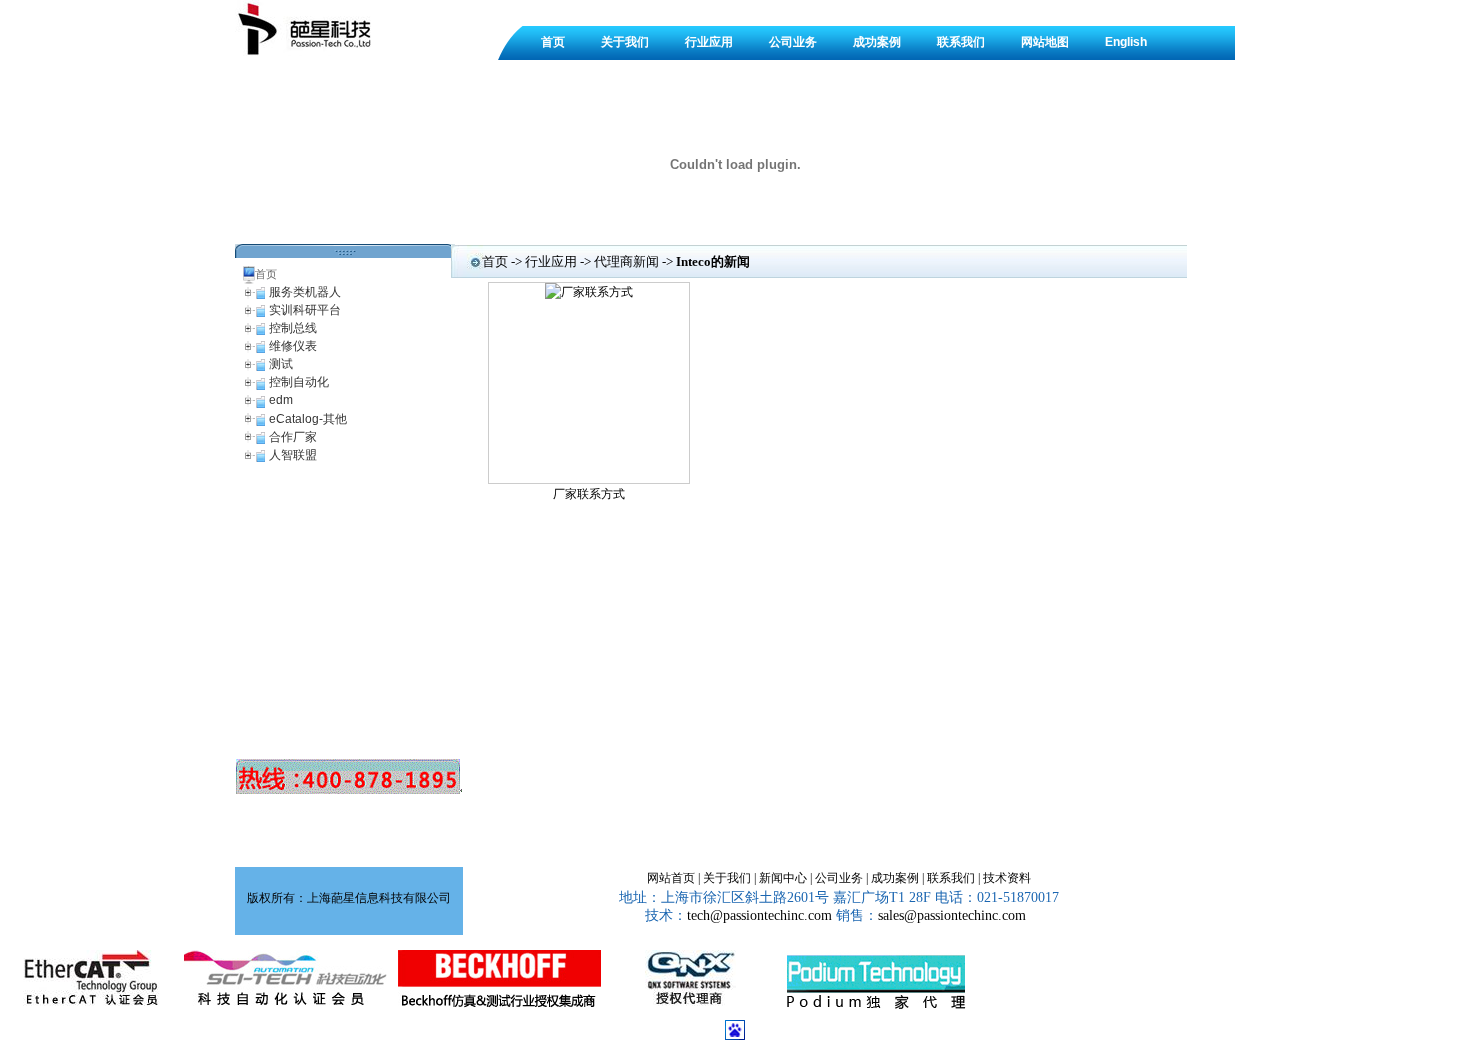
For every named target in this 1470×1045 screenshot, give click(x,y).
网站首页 (671, 878)
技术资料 (1007, 878)
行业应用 (709, 42)
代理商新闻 (626, 261)
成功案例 (877, 42)
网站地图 (1045, 42)
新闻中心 (783, 878)
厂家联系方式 (589, 494)
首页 (553, 42)
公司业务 (793, 42)
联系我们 (961, 42)
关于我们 (625, 42)
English (1126, 42)
